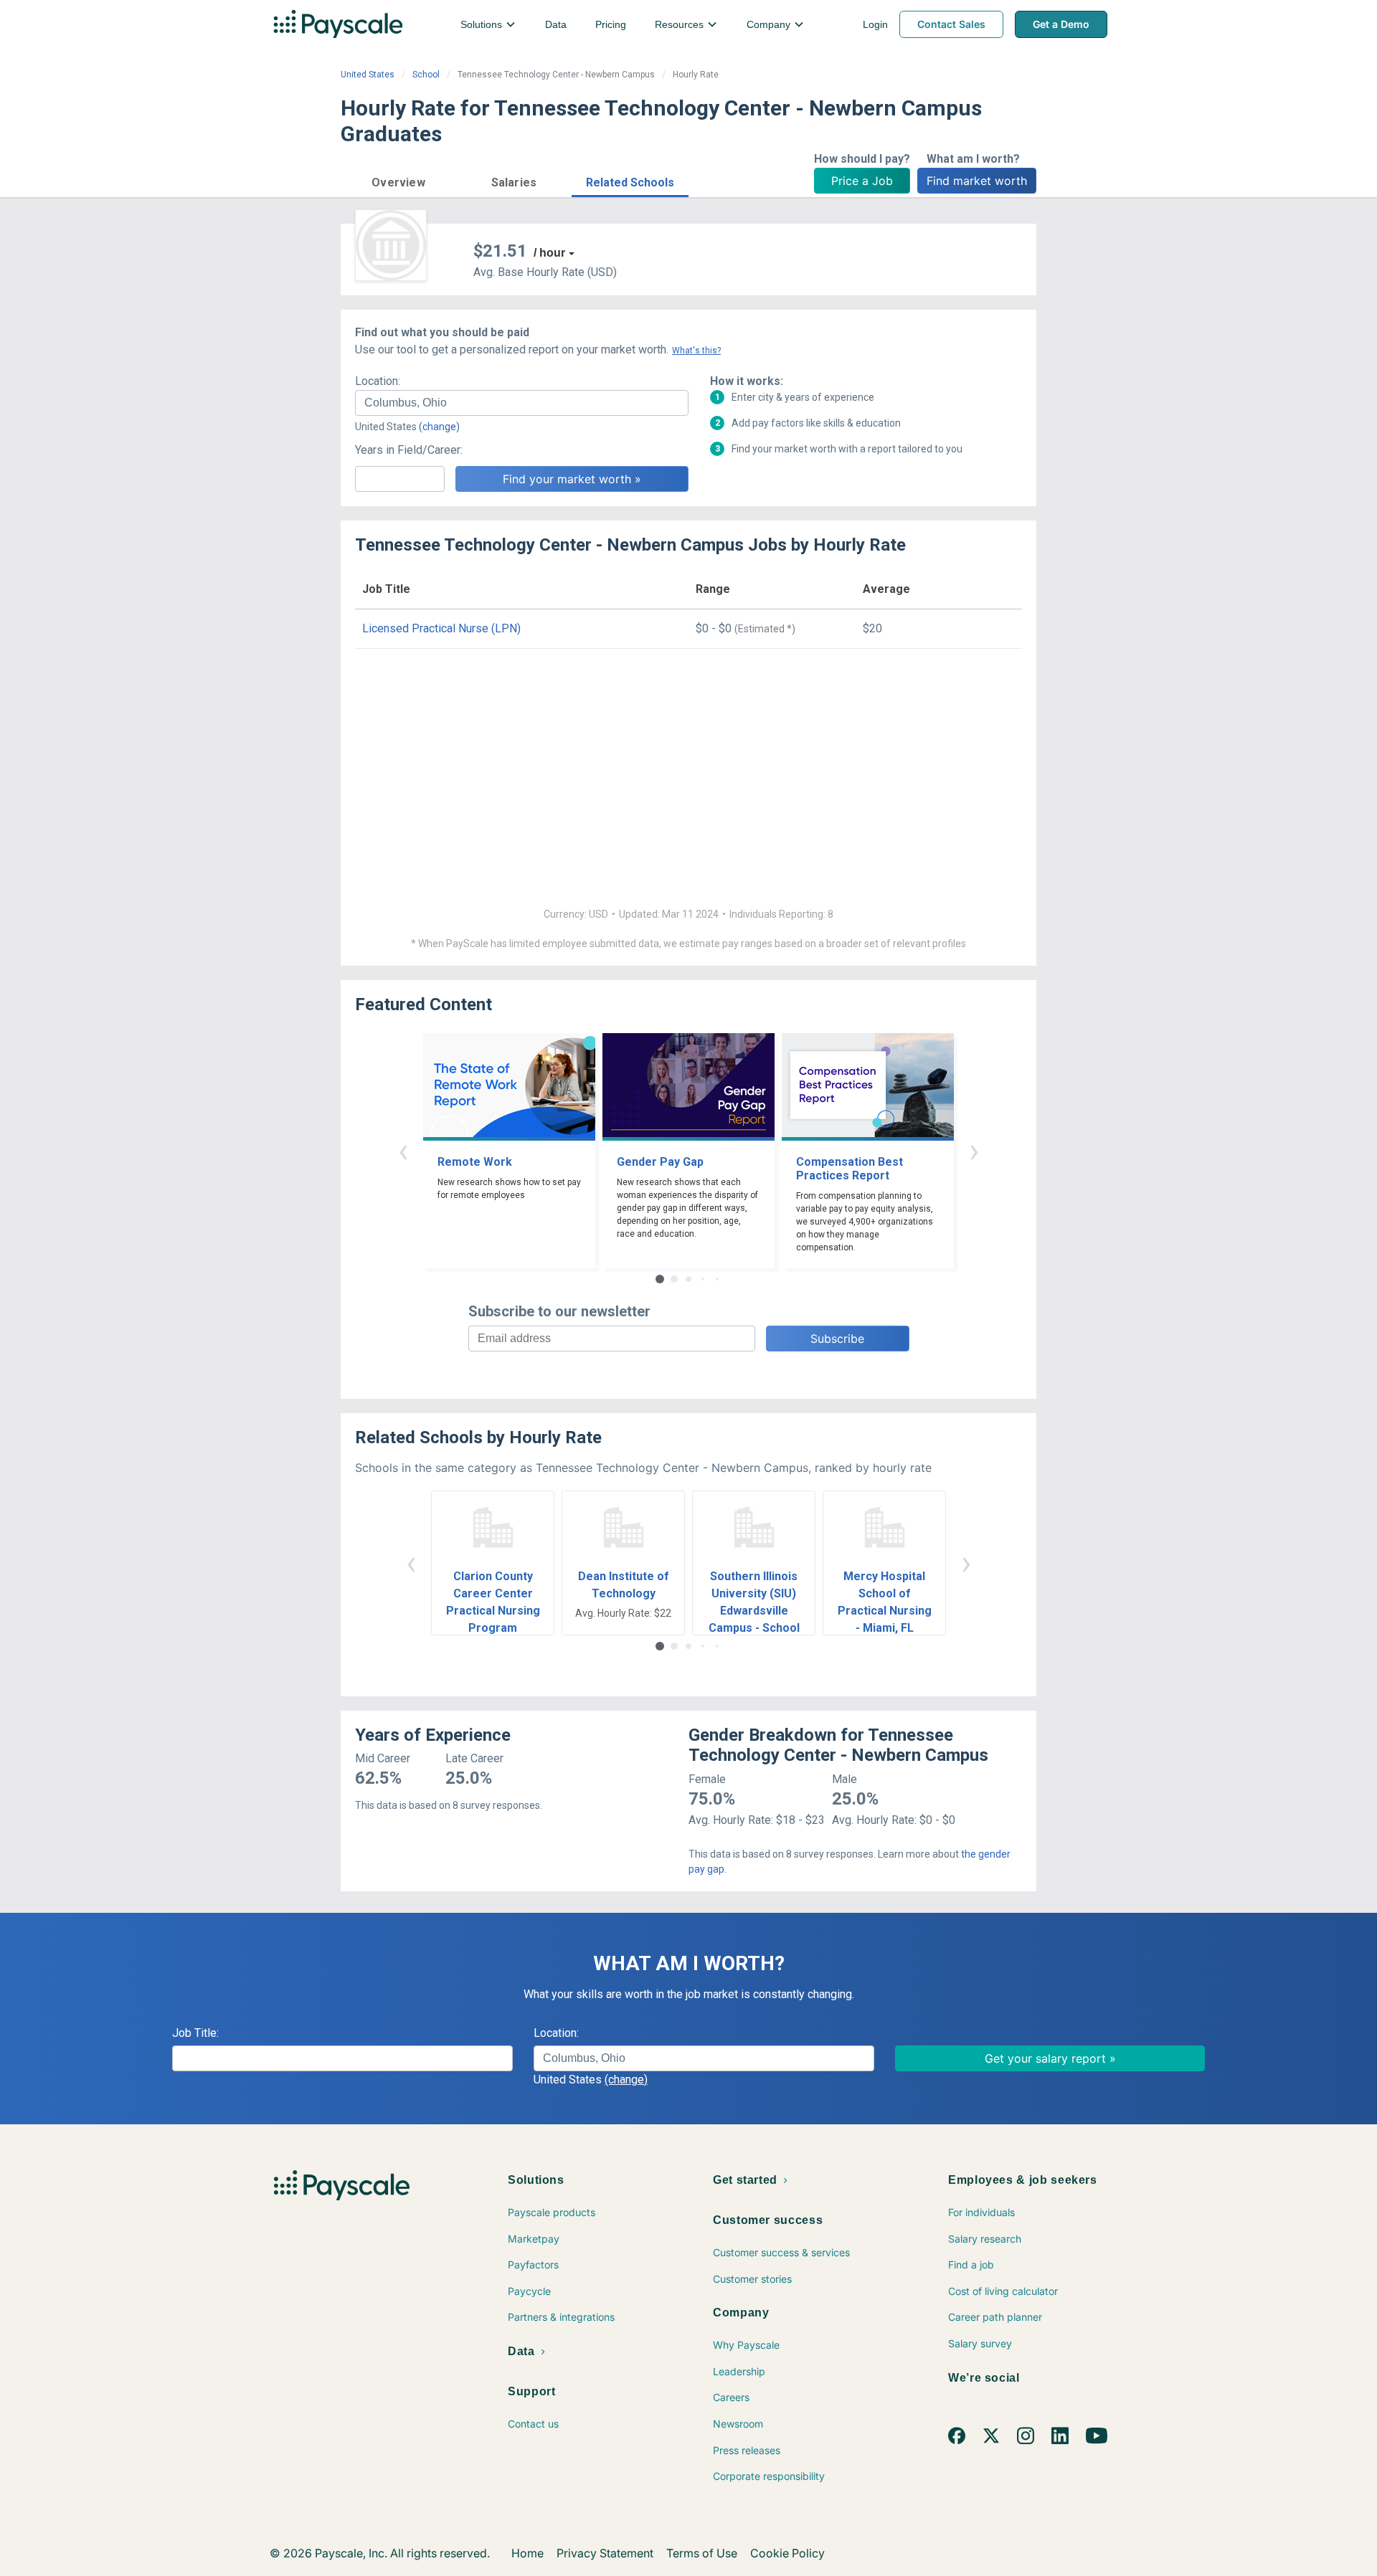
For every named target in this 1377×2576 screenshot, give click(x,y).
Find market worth (977, 181)
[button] (398, 180)
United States (368, 75)
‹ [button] (403, 1150)
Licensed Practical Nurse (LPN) (441, 628)
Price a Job (862, 181)
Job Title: (195, 2033)
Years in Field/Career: (409, 450)
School (426, 75)
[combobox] (522, 403)
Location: (378, 381)
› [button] (974, 1150)
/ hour (549, 253)
